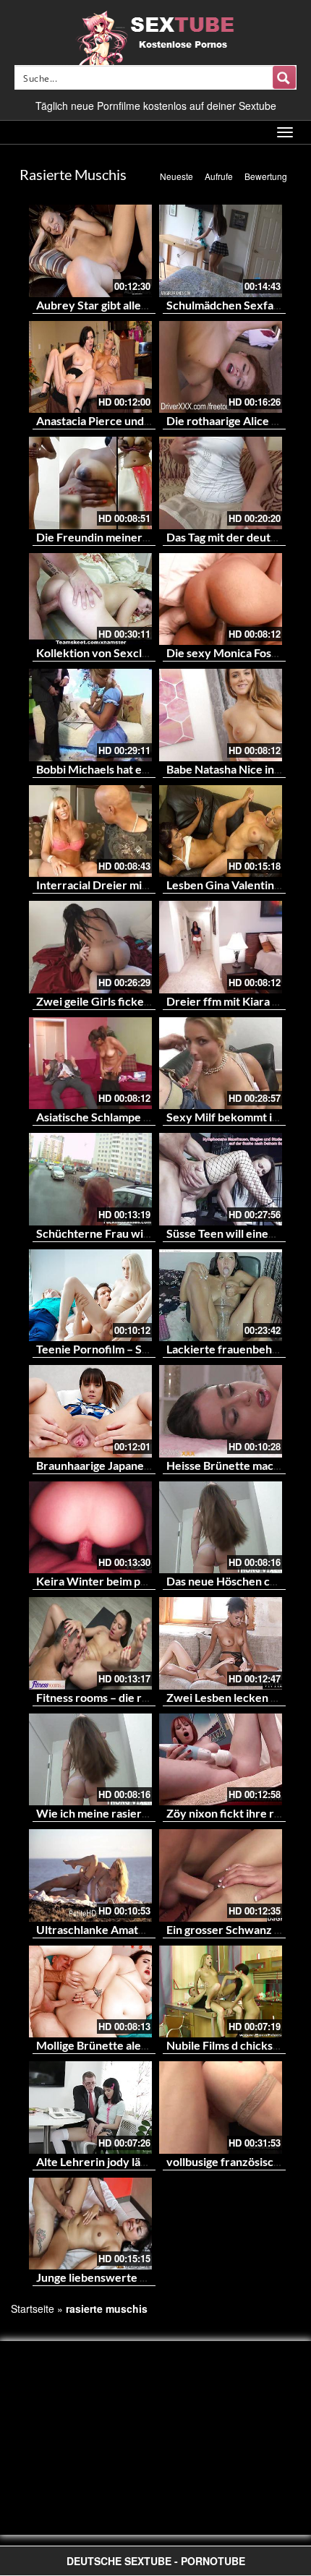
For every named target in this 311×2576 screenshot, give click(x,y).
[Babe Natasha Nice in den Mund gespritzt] (221, 715)
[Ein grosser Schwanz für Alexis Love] (221, 1875)
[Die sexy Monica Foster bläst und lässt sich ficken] (221, 599)
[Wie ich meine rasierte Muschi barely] (90, 1760)
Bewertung (266, 176)
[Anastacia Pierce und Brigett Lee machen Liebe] (90, 367)
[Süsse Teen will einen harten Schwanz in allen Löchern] (221, 1179)
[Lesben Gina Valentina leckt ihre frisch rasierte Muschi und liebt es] (221, 831)
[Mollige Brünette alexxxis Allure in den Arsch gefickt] (90, 1992)
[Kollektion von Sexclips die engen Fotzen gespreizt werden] (90, 599)
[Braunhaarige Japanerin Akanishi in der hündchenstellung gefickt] (90, 1411)
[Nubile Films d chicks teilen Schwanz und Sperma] (221, 1992)
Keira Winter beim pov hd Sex (113, 1581)
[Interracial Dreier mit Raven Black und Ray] (90, 831)
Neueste (176, 176)
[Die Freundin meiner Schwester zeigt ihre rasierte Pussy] (90, 483)
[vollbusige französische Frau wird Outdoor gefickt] (221, 2108)
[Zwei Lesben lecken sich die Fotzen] (221, 1643)
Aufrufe (219, 176)
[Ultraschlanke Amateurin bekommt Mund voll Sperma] (90, 1875)
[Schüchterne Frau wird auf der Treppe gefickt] (90, 1179)
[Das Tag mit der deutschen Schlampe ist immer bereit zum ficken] (221, 483)
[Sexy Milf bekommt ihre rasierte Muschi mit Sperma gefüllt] (221, 1064)
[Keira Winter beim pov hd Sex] (90, 1528)
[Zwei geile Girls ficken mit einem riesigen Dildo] (90, 947)
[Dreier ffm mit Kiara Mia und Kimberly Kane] (221, 947)
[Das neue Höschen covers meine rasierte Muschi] (221, 1528)
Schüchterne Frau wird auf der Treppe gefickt (154, 1233)
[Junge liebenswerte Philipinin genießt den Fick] (90, 2224)
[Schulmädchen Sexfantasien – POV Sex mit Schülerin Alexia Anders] (221, 251)
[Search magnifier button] (284, 77)
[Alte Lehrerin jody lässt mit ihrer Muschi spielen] (90, 2108)
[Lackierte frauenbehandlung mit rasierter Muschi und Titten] (221, 1296)
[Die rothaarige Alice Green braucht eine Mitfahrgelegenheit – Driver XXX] (221, 367)
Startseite (33, 2308)
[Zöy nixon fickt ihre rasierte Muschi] (221, 1760)
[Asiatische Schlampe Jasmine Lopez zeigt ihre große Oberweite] (90, 1064)
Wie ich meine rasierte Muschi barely (132, 1813)
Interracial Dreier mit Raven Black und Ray (145, 885)
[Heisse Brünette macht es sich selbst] (221, 1411)
